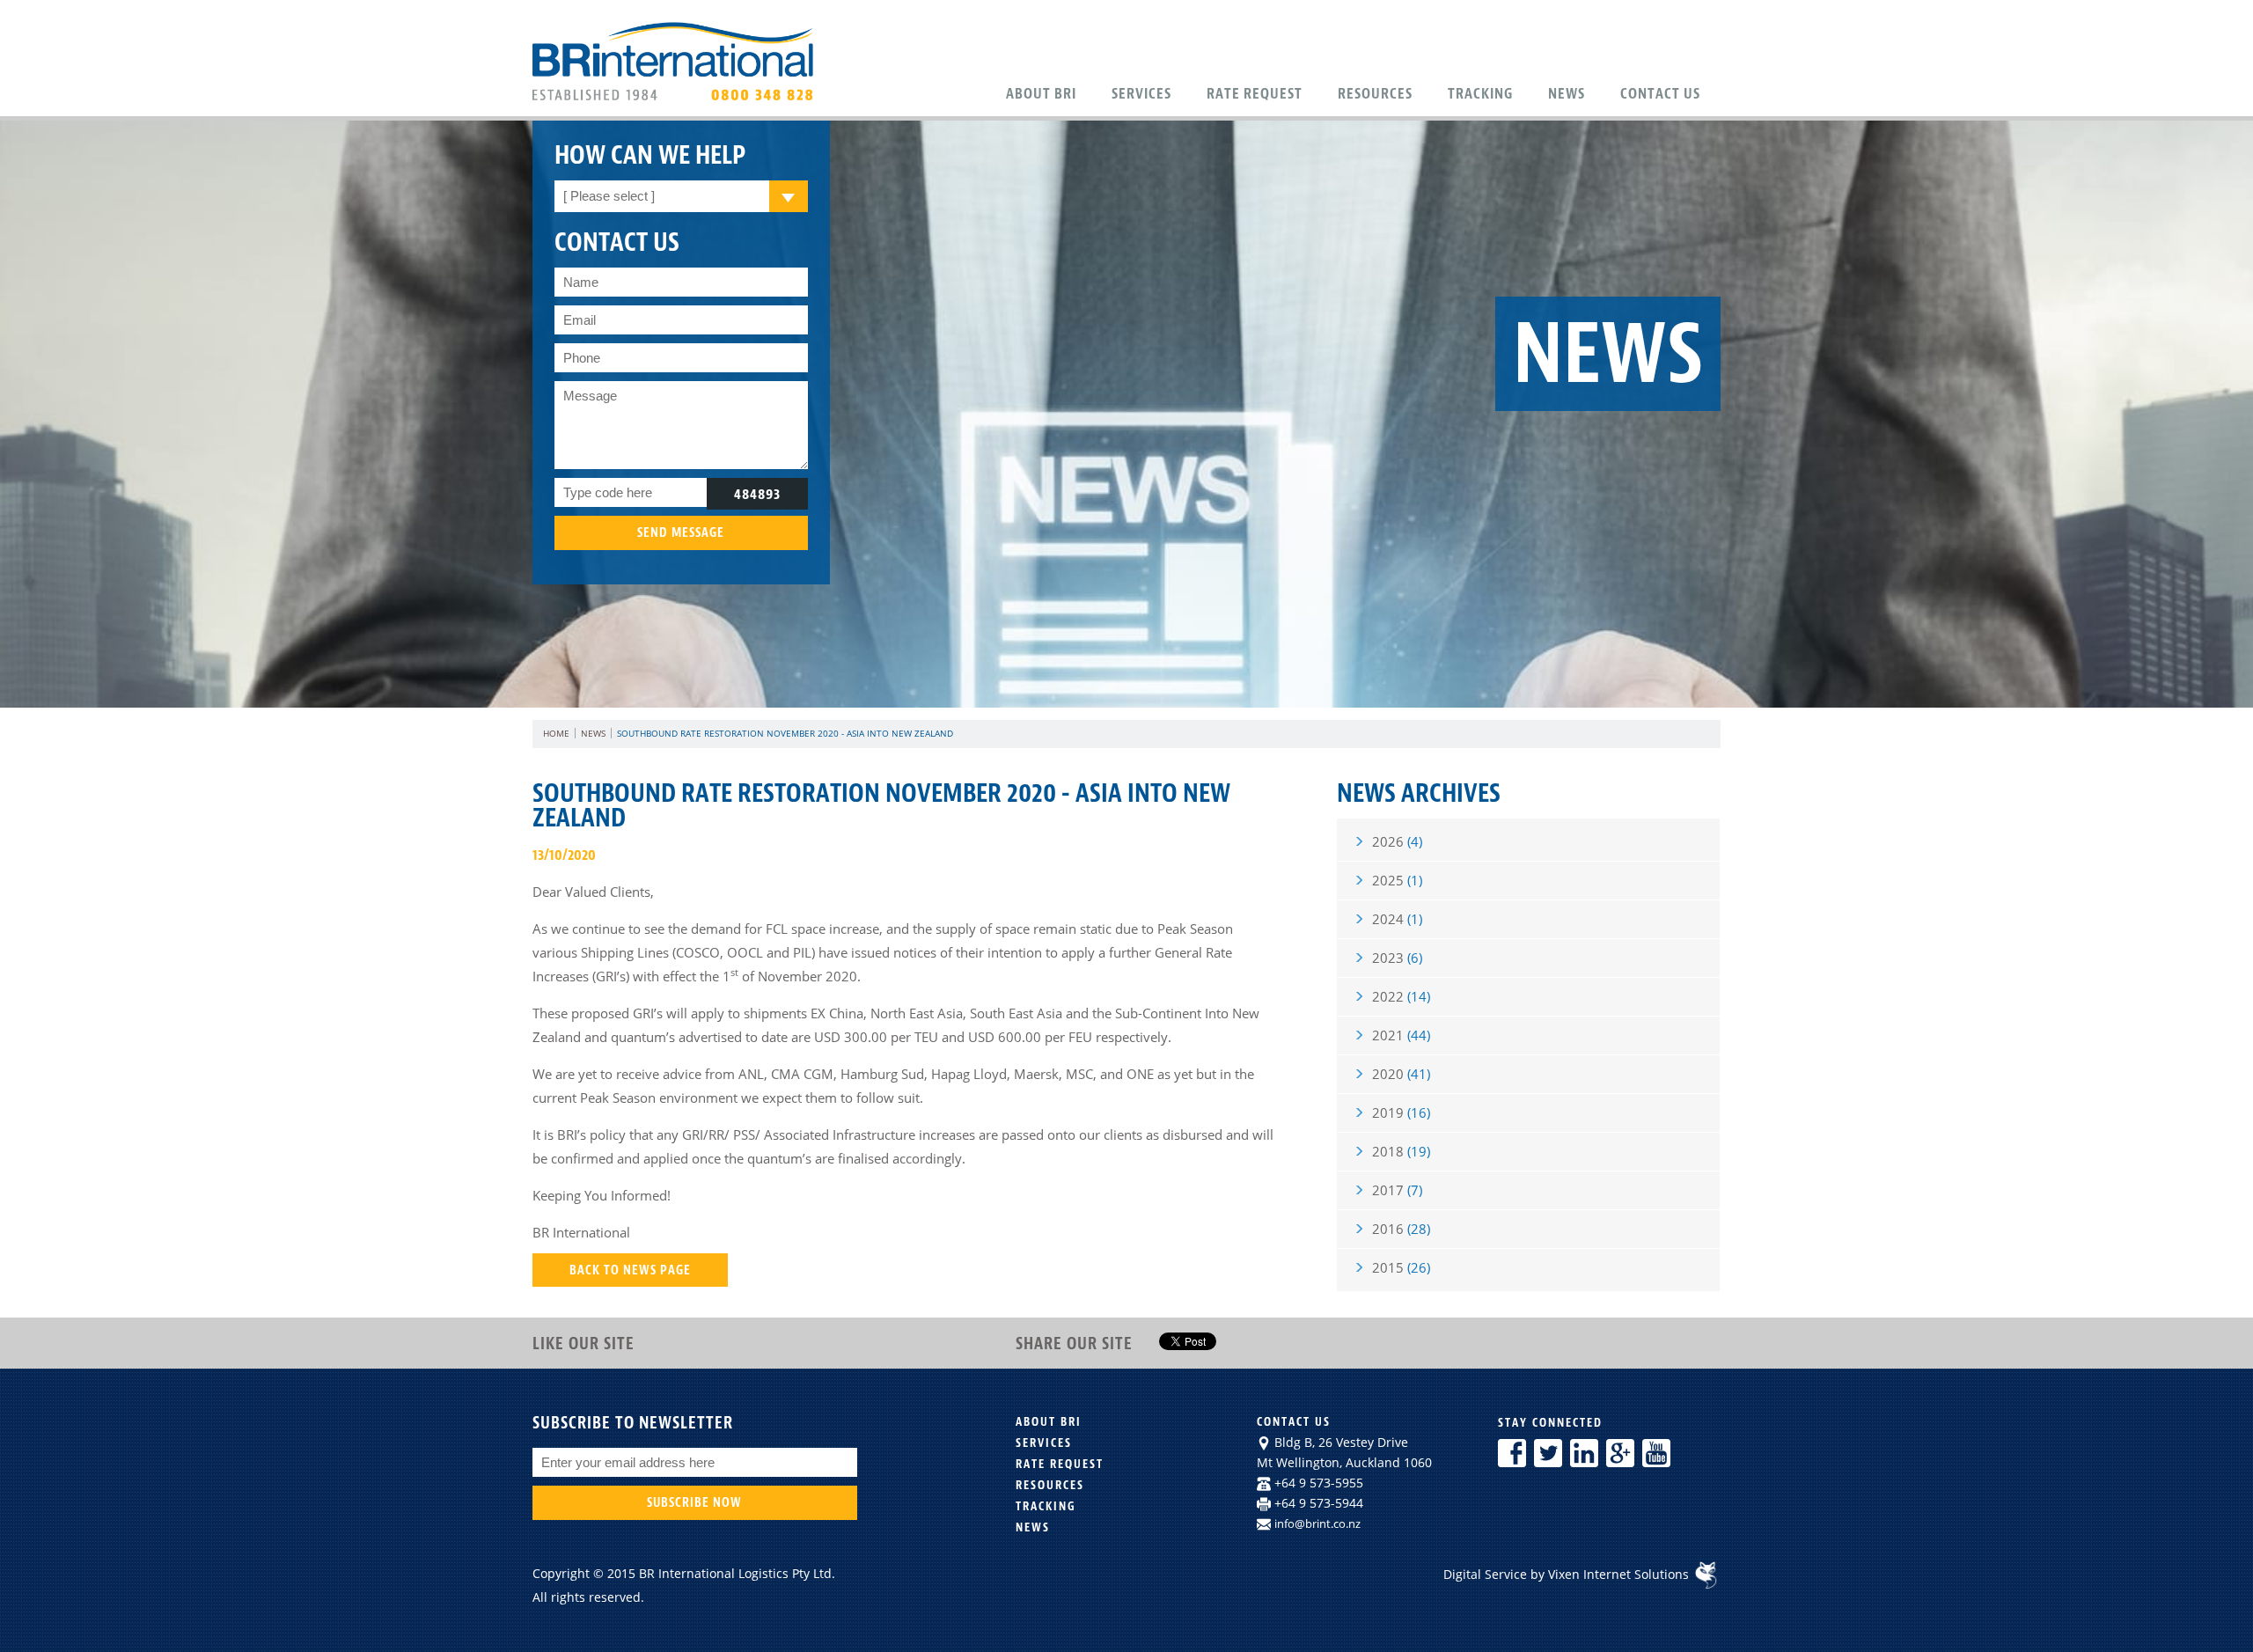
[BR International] (677, 99)
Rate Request (1255, 93)
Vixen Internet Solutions (1620, 1574)
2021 (1401, 1035)
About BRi (1041, 93)
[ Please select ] (609, 196)
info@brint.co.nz (1317, 1524)
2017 (1397, 1190)
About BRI (1049, 1422)
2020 (1401, 1074)
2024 (1397, 919)
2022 (1401, 996)
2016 (1401, 1229)
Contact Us (1660, 93)
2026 (1397, 841)
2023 (1397, 958)
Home (556, 733)
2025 (1397, 880)
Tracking (1480, 93)
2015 (1401, 1267)
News (1567, 93)
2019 (1401, 1112)
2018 (1401, 1151)
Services (1141, 93)
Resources (1375, 93)
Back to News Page (630, 1270)
